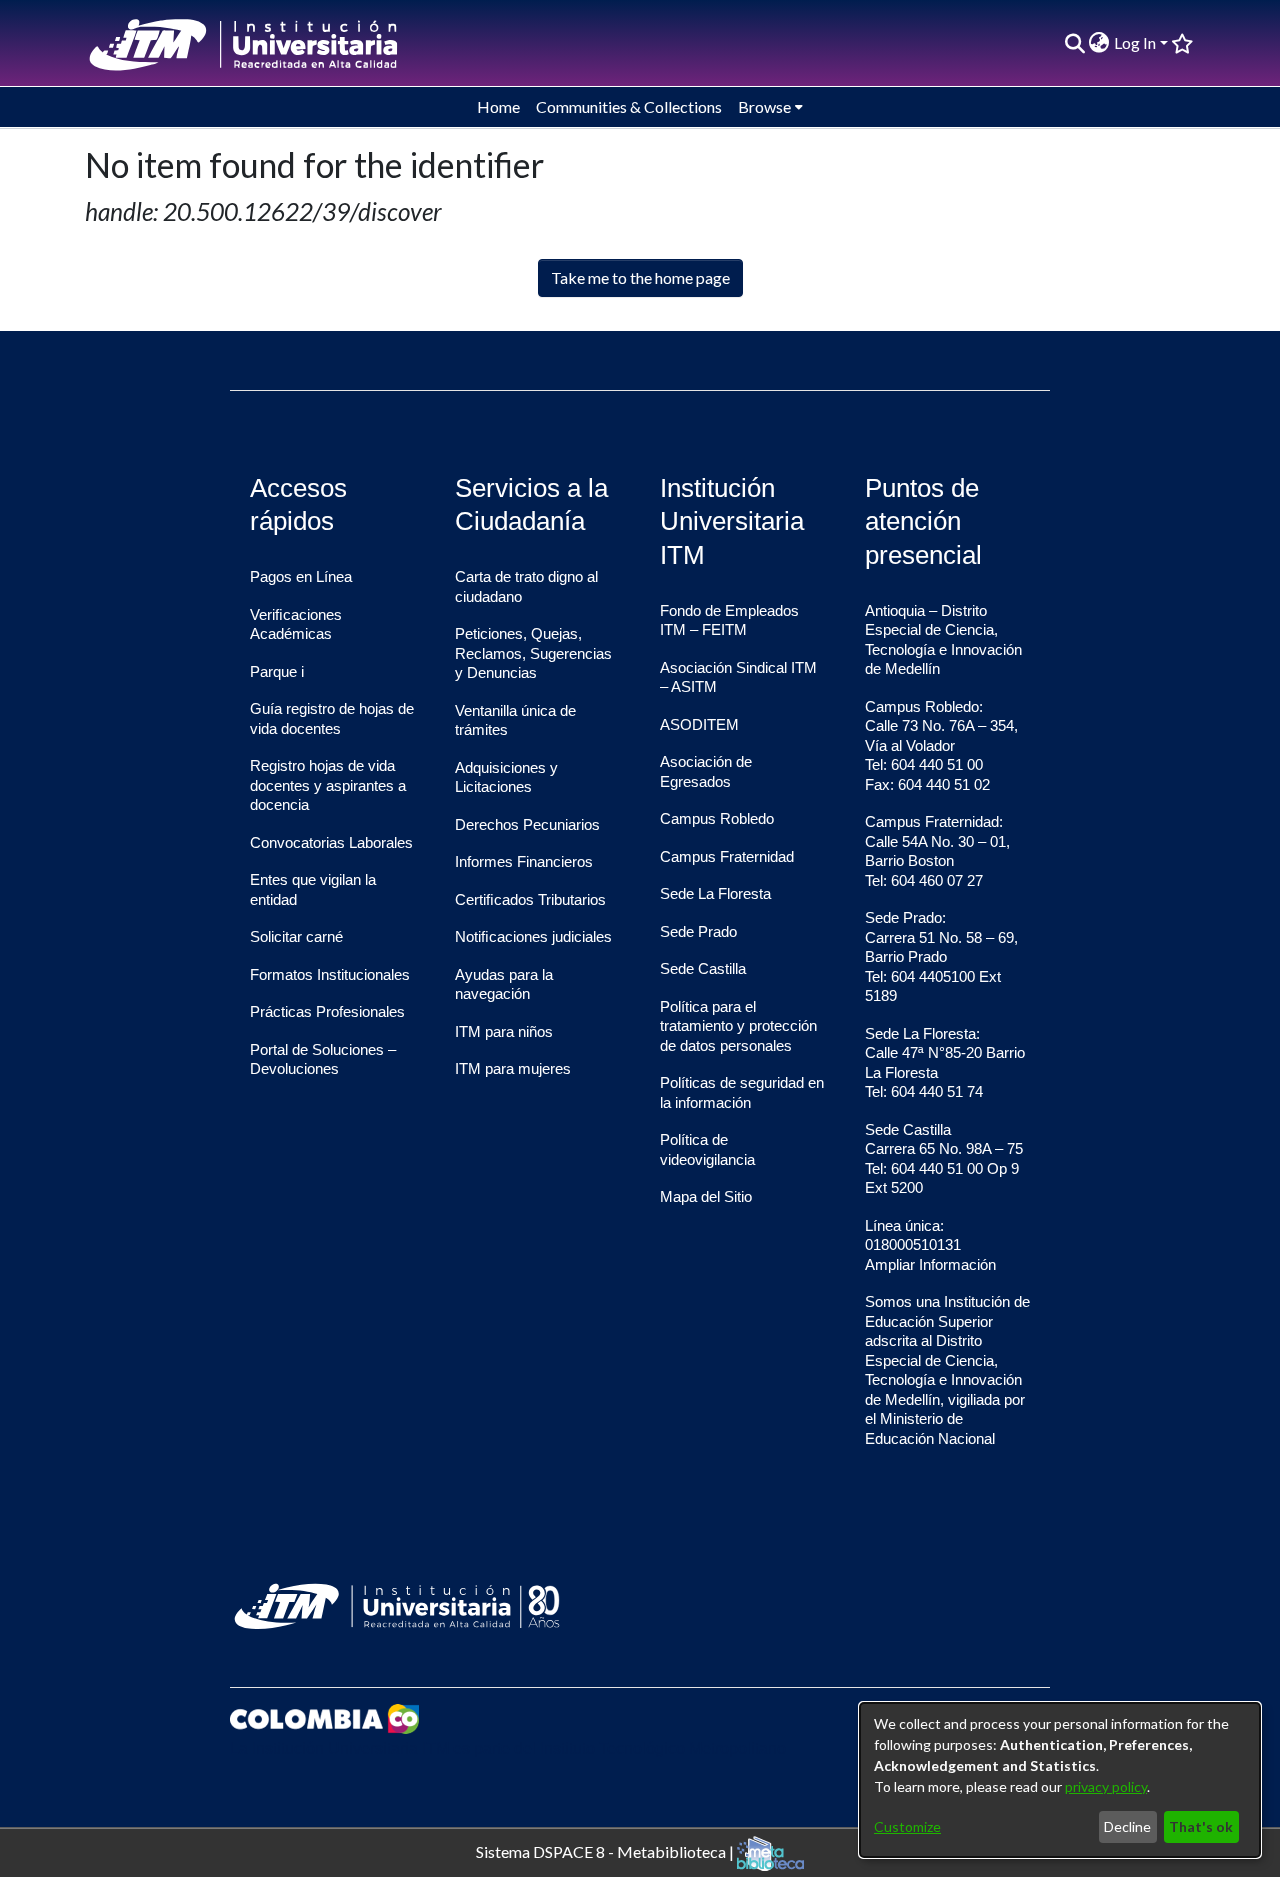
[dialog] (1060, 1780)
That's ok (1201, 1826)
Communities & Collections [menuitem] (629, 106)
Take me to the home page (640, 277)
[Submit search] (1074, 43)
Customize (907, 1826)
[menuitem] (1099, 43)
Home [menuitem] (498, 106)
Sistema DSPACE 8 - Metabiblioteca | (606, 1850)
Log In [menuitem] (1135, 42)
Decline (1127, 1826)
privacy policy (1106, 1786)
